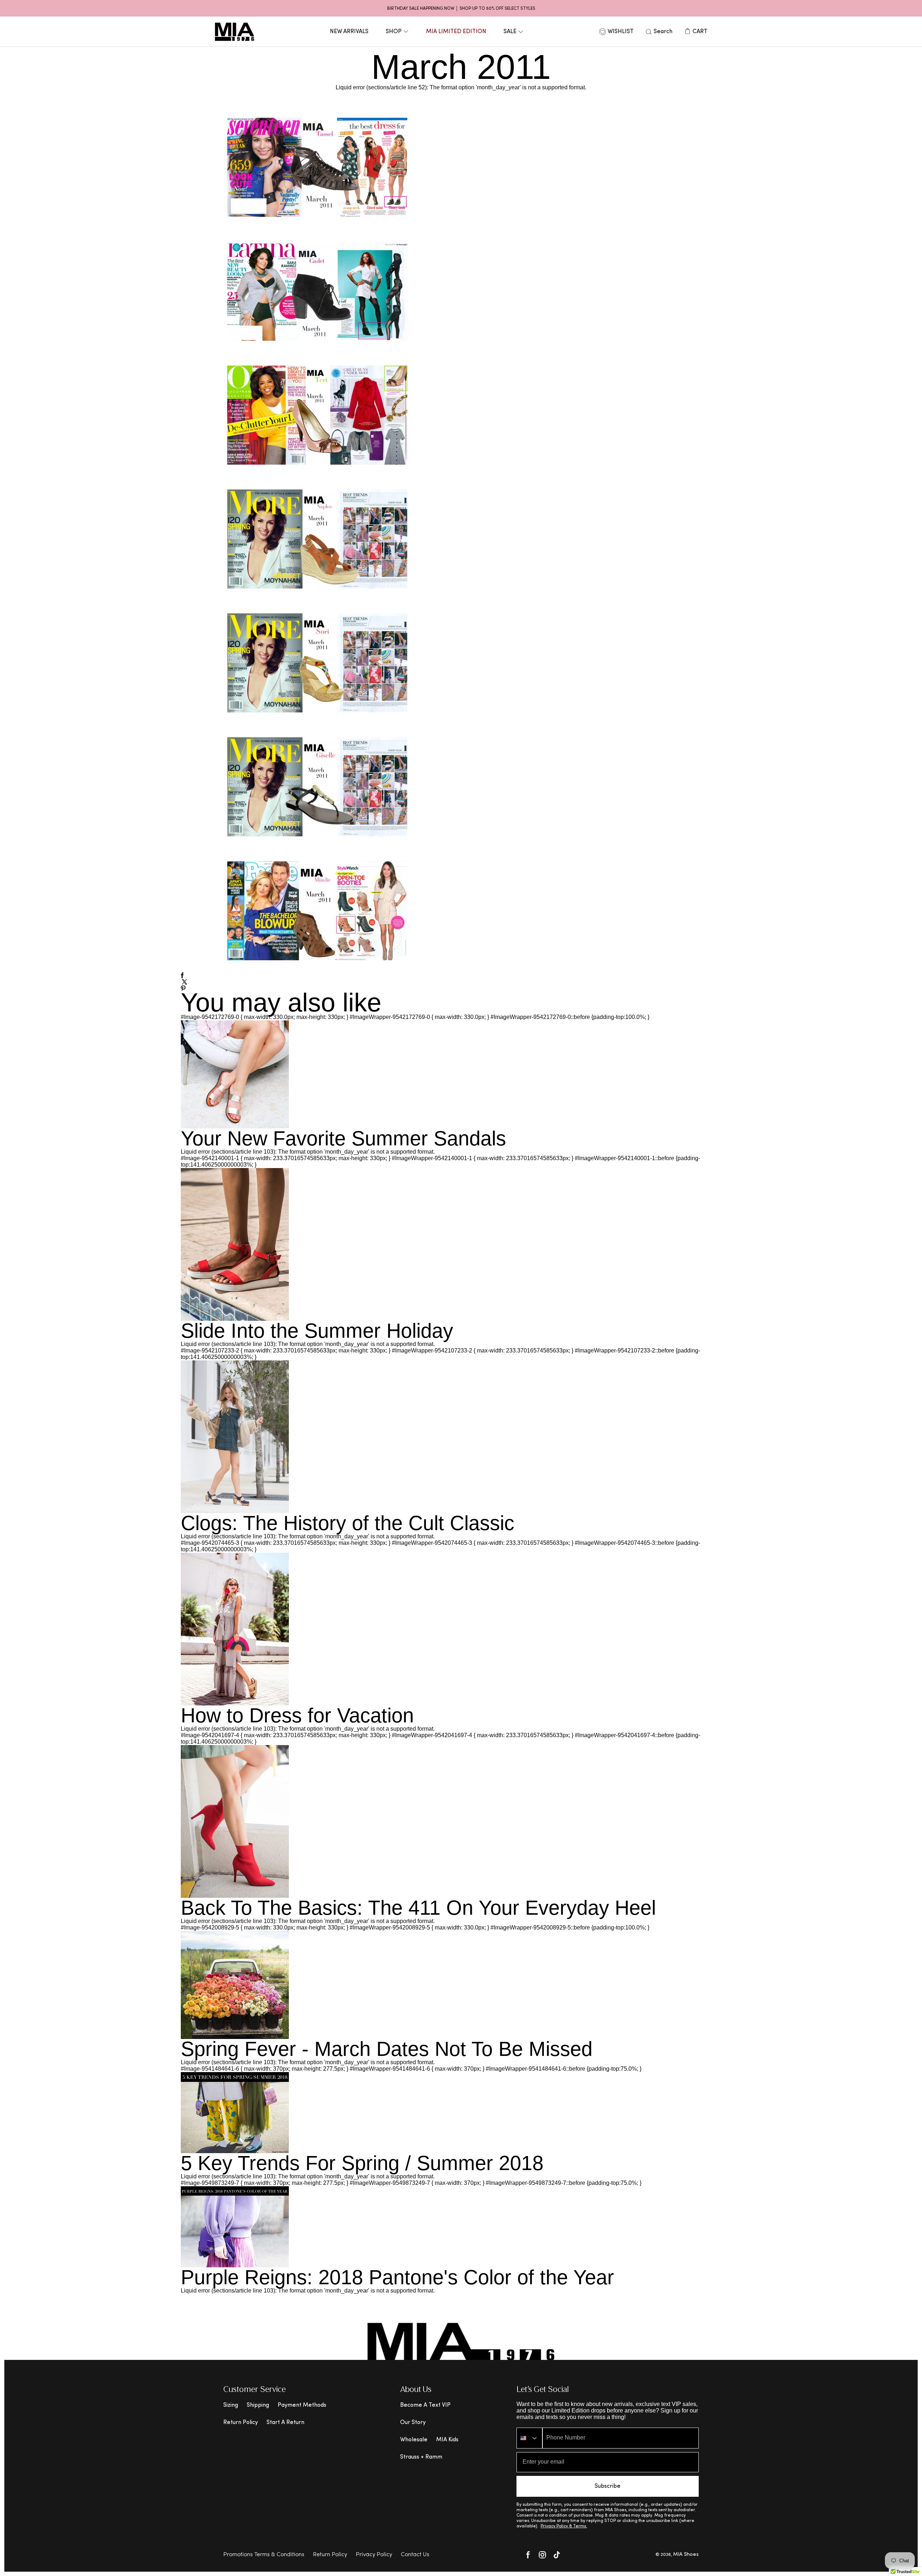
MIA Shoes (686, 2555)
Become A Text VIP (425, 2405)
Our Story (413, 2423)
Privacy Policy (374, 2555)
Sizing (231, 2405)
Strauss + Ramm (421, 2457)
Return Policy (241, 2423)
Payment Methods (302, 2405)
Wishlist (621, 32)
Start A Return (285, 2423)
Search (663, 32)
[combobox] (529, 2438)
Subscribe (608, 2486)
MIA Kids (447, 2440)
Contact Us (415, 2555)
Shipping (258, 2405)
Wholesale (414, 2440)
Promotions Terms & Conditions (264, 2555)
